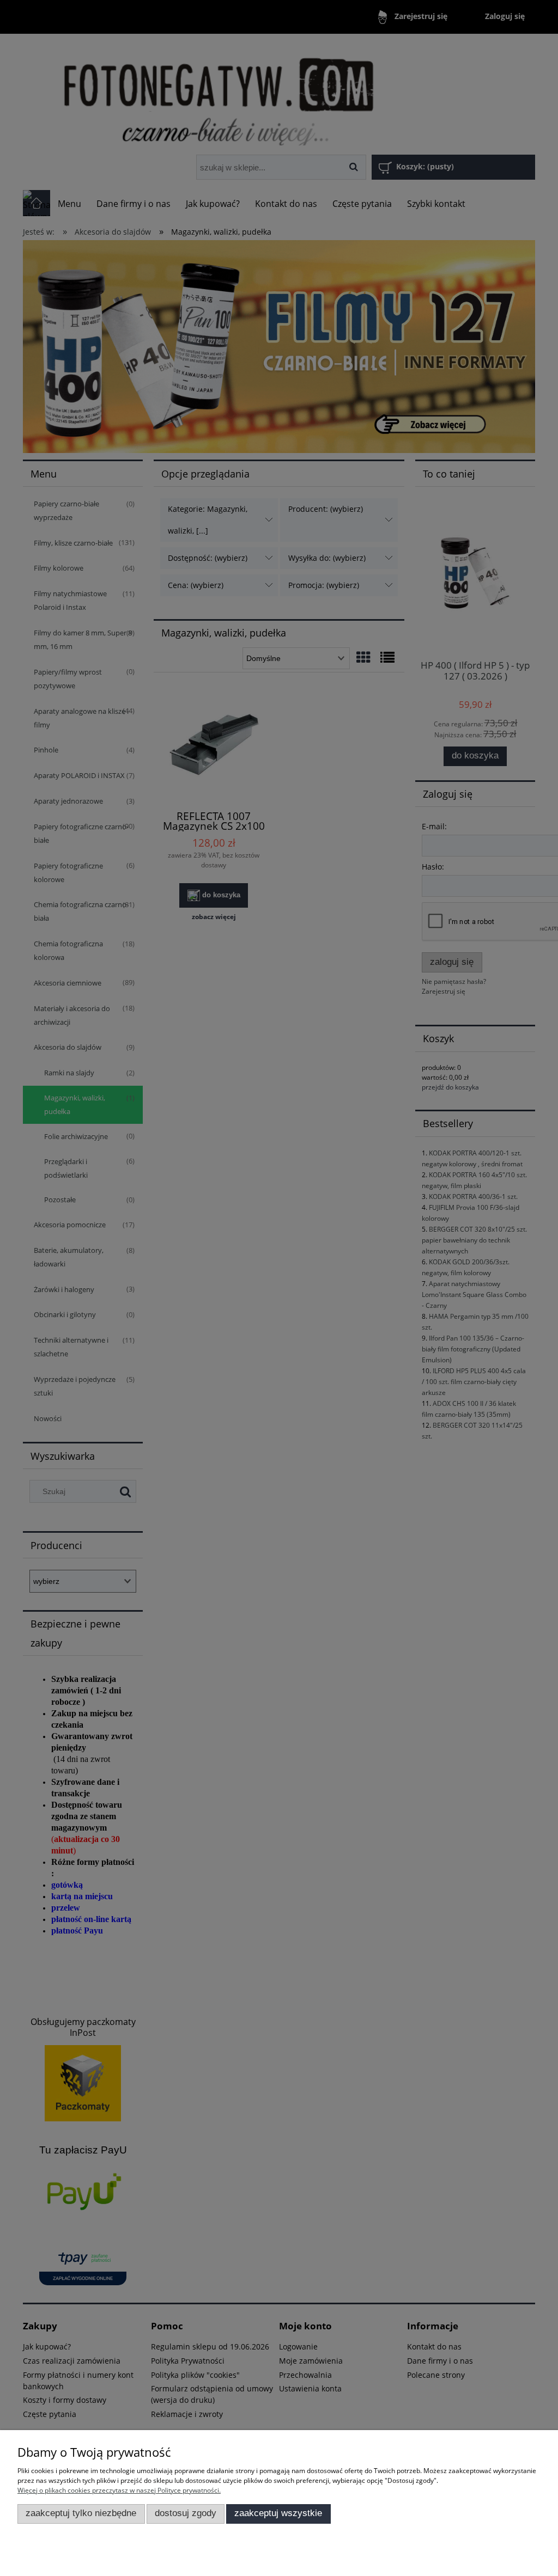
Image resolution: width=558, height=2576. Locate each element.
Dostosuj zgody (186, 2513)
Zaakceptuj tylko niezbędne (81, 2513)
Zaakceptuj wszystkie (278, 2513)
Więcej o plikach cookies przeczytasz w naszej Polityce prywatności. (119, 2490)
